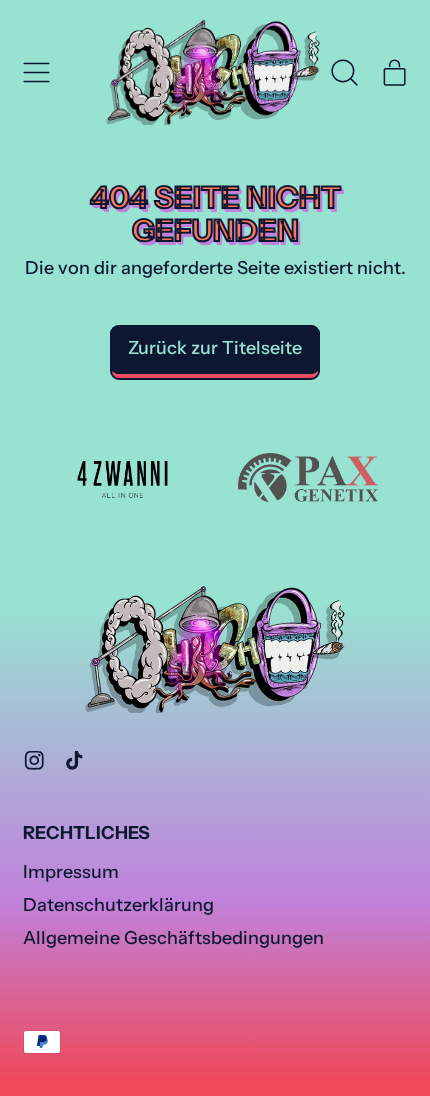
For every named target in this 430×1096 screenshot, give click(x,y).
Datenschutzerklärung (118, 905)
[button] (345, 73)
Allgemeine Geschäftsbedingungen (173, 938)
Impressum (71, 872)
